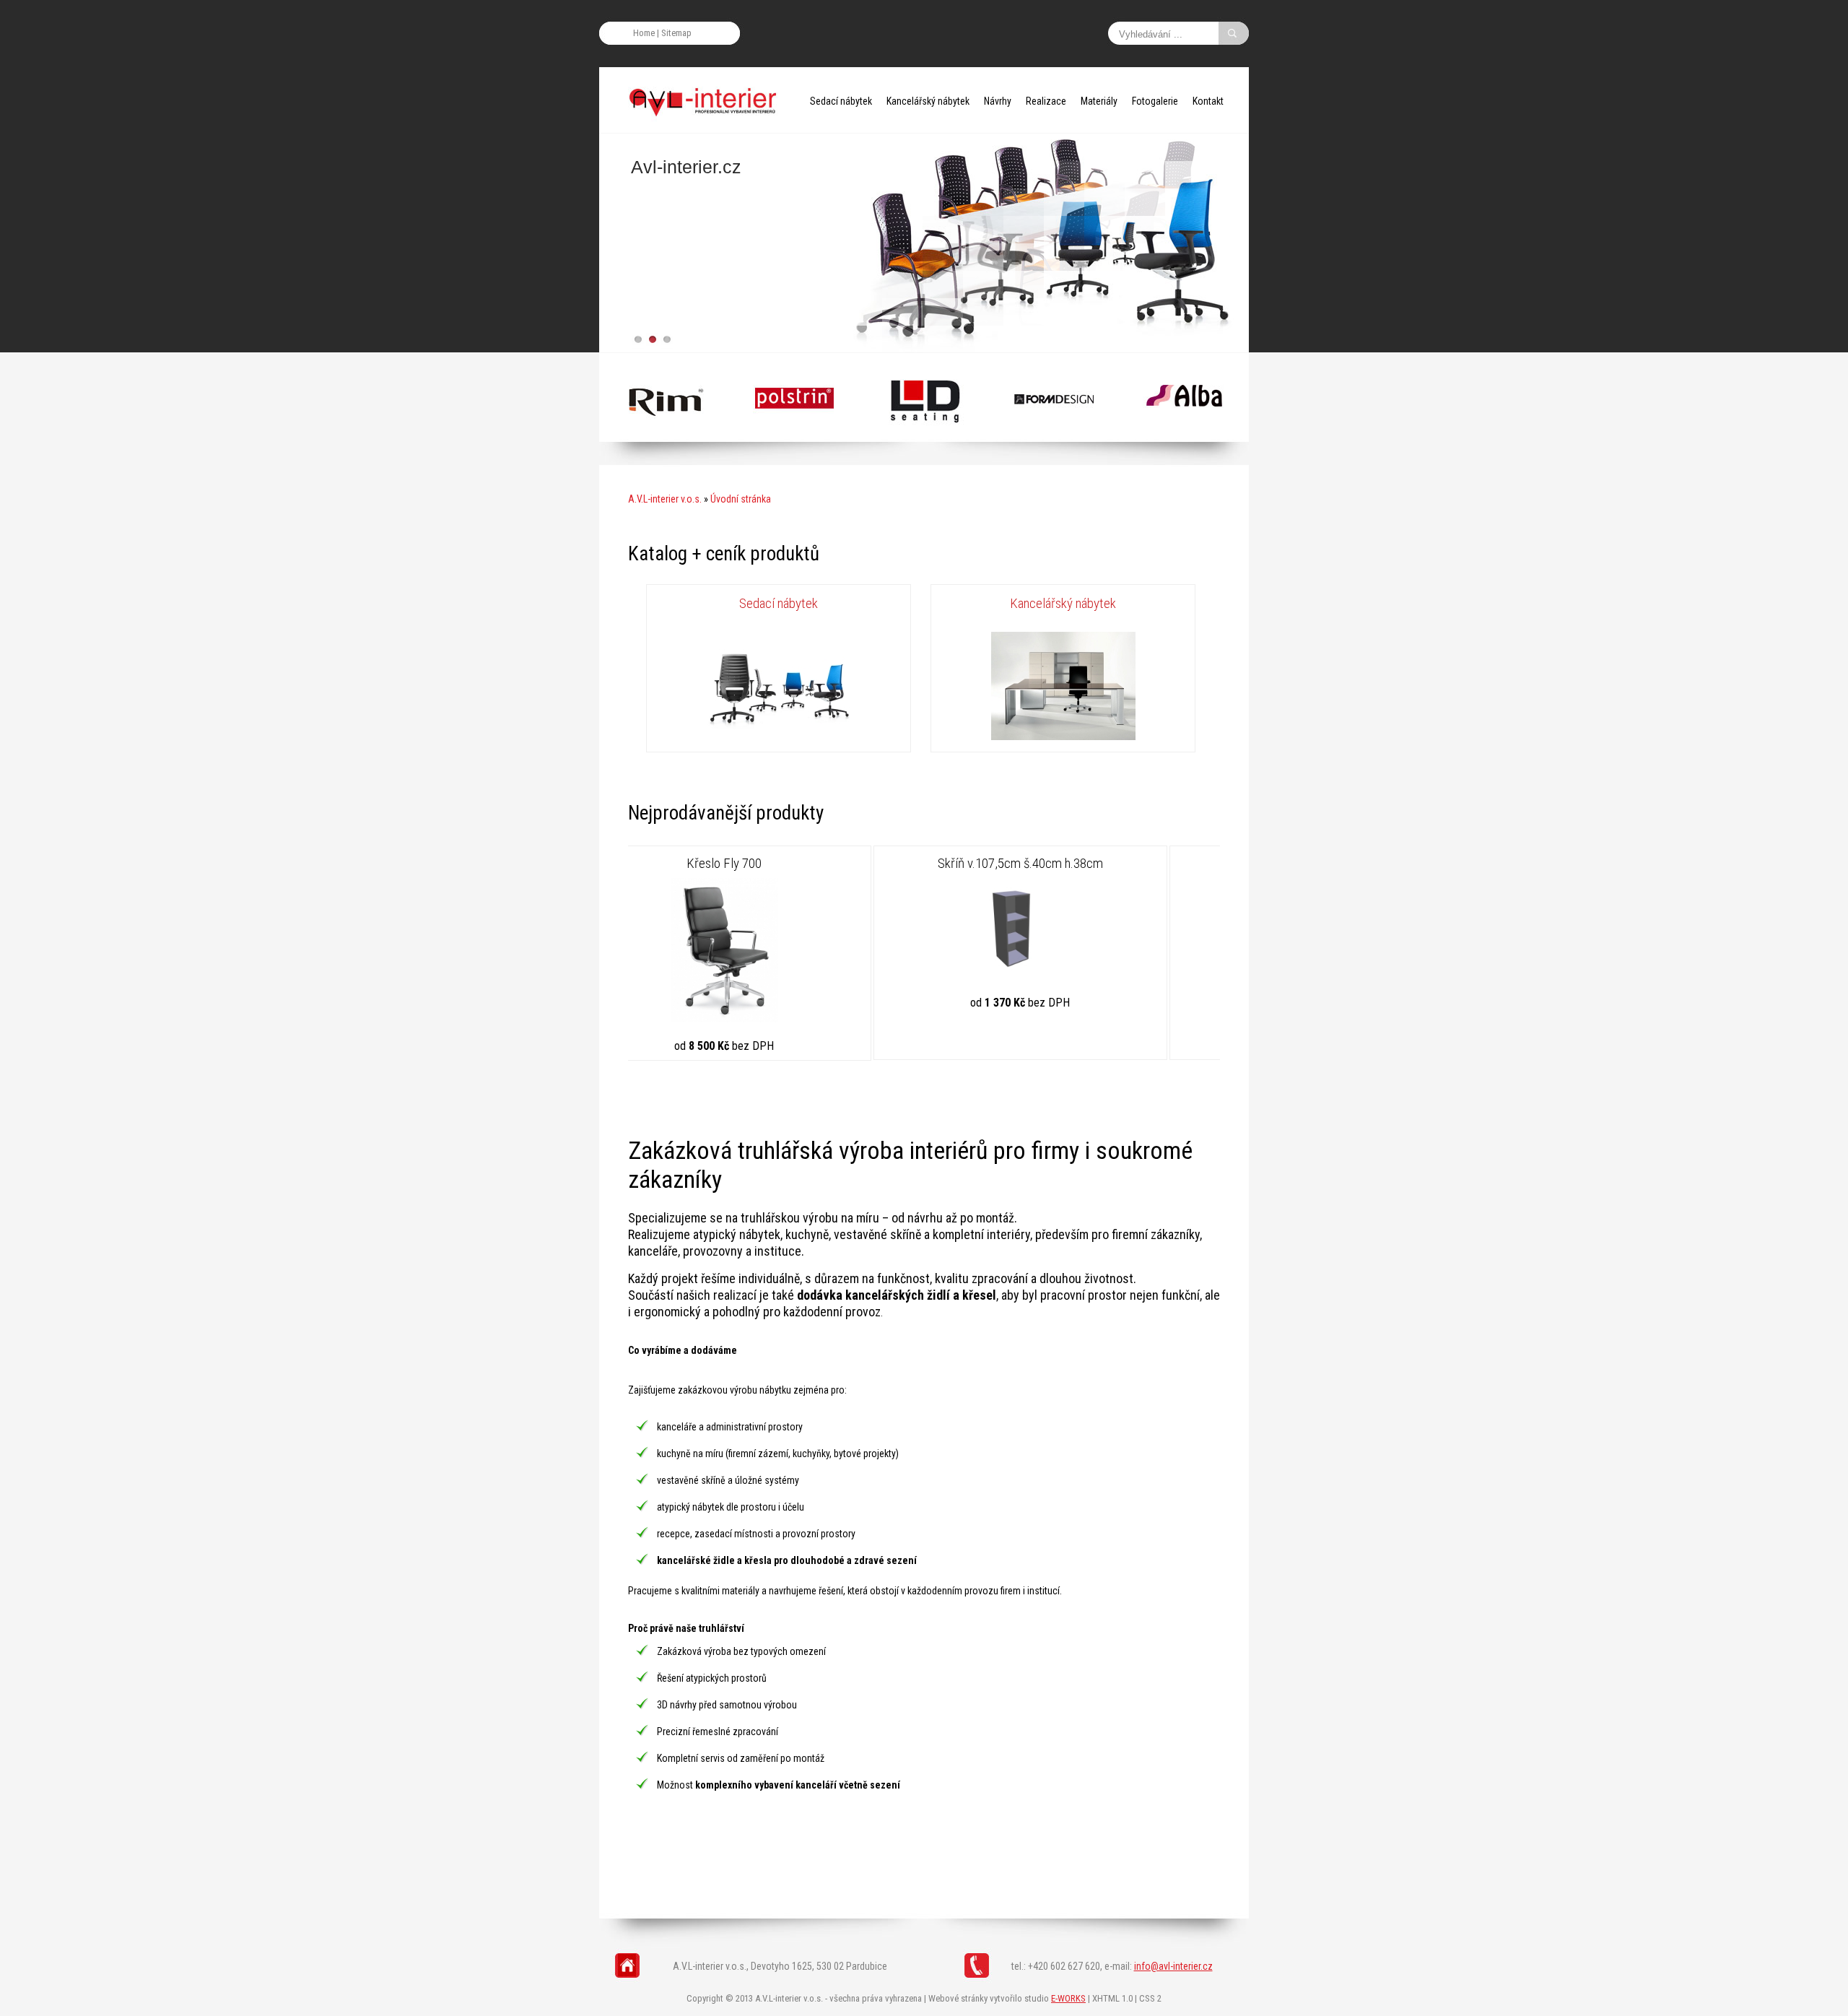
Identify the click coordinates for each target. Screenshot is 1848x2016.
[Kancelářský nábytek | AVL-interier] (1063, 738)
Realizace (1046, 101)
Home (644, 33)
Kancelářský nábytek (928, 101)
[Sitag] (794, 435)
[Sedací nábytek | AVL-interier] (779, 738)
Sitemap (676, 33)
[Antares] (924, 435)
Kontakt (1208, 101)
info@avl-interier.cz (1173, 1966)
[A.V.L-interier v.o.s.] (707, 101)
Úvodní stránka (741, 499)
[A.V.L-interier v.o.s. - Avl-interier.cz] (924, 247)
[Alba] (664, 435)
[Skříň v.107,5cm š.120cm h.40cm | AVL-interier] (1071, 978)
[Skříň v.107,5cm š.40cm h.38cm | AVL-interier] (775, 978)
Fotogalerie (1155, 101)
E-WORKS (1068, 1998)
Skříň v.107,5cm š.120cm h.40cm (1071, 863)
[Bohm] (1184, 435)
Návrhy (998, 101)
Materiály (1099, 101)
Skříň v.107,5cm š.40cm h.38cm (775, 863)
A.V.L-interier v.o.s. (665, 499)
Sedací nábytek (841, 101)
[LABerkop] (1054, 435)
